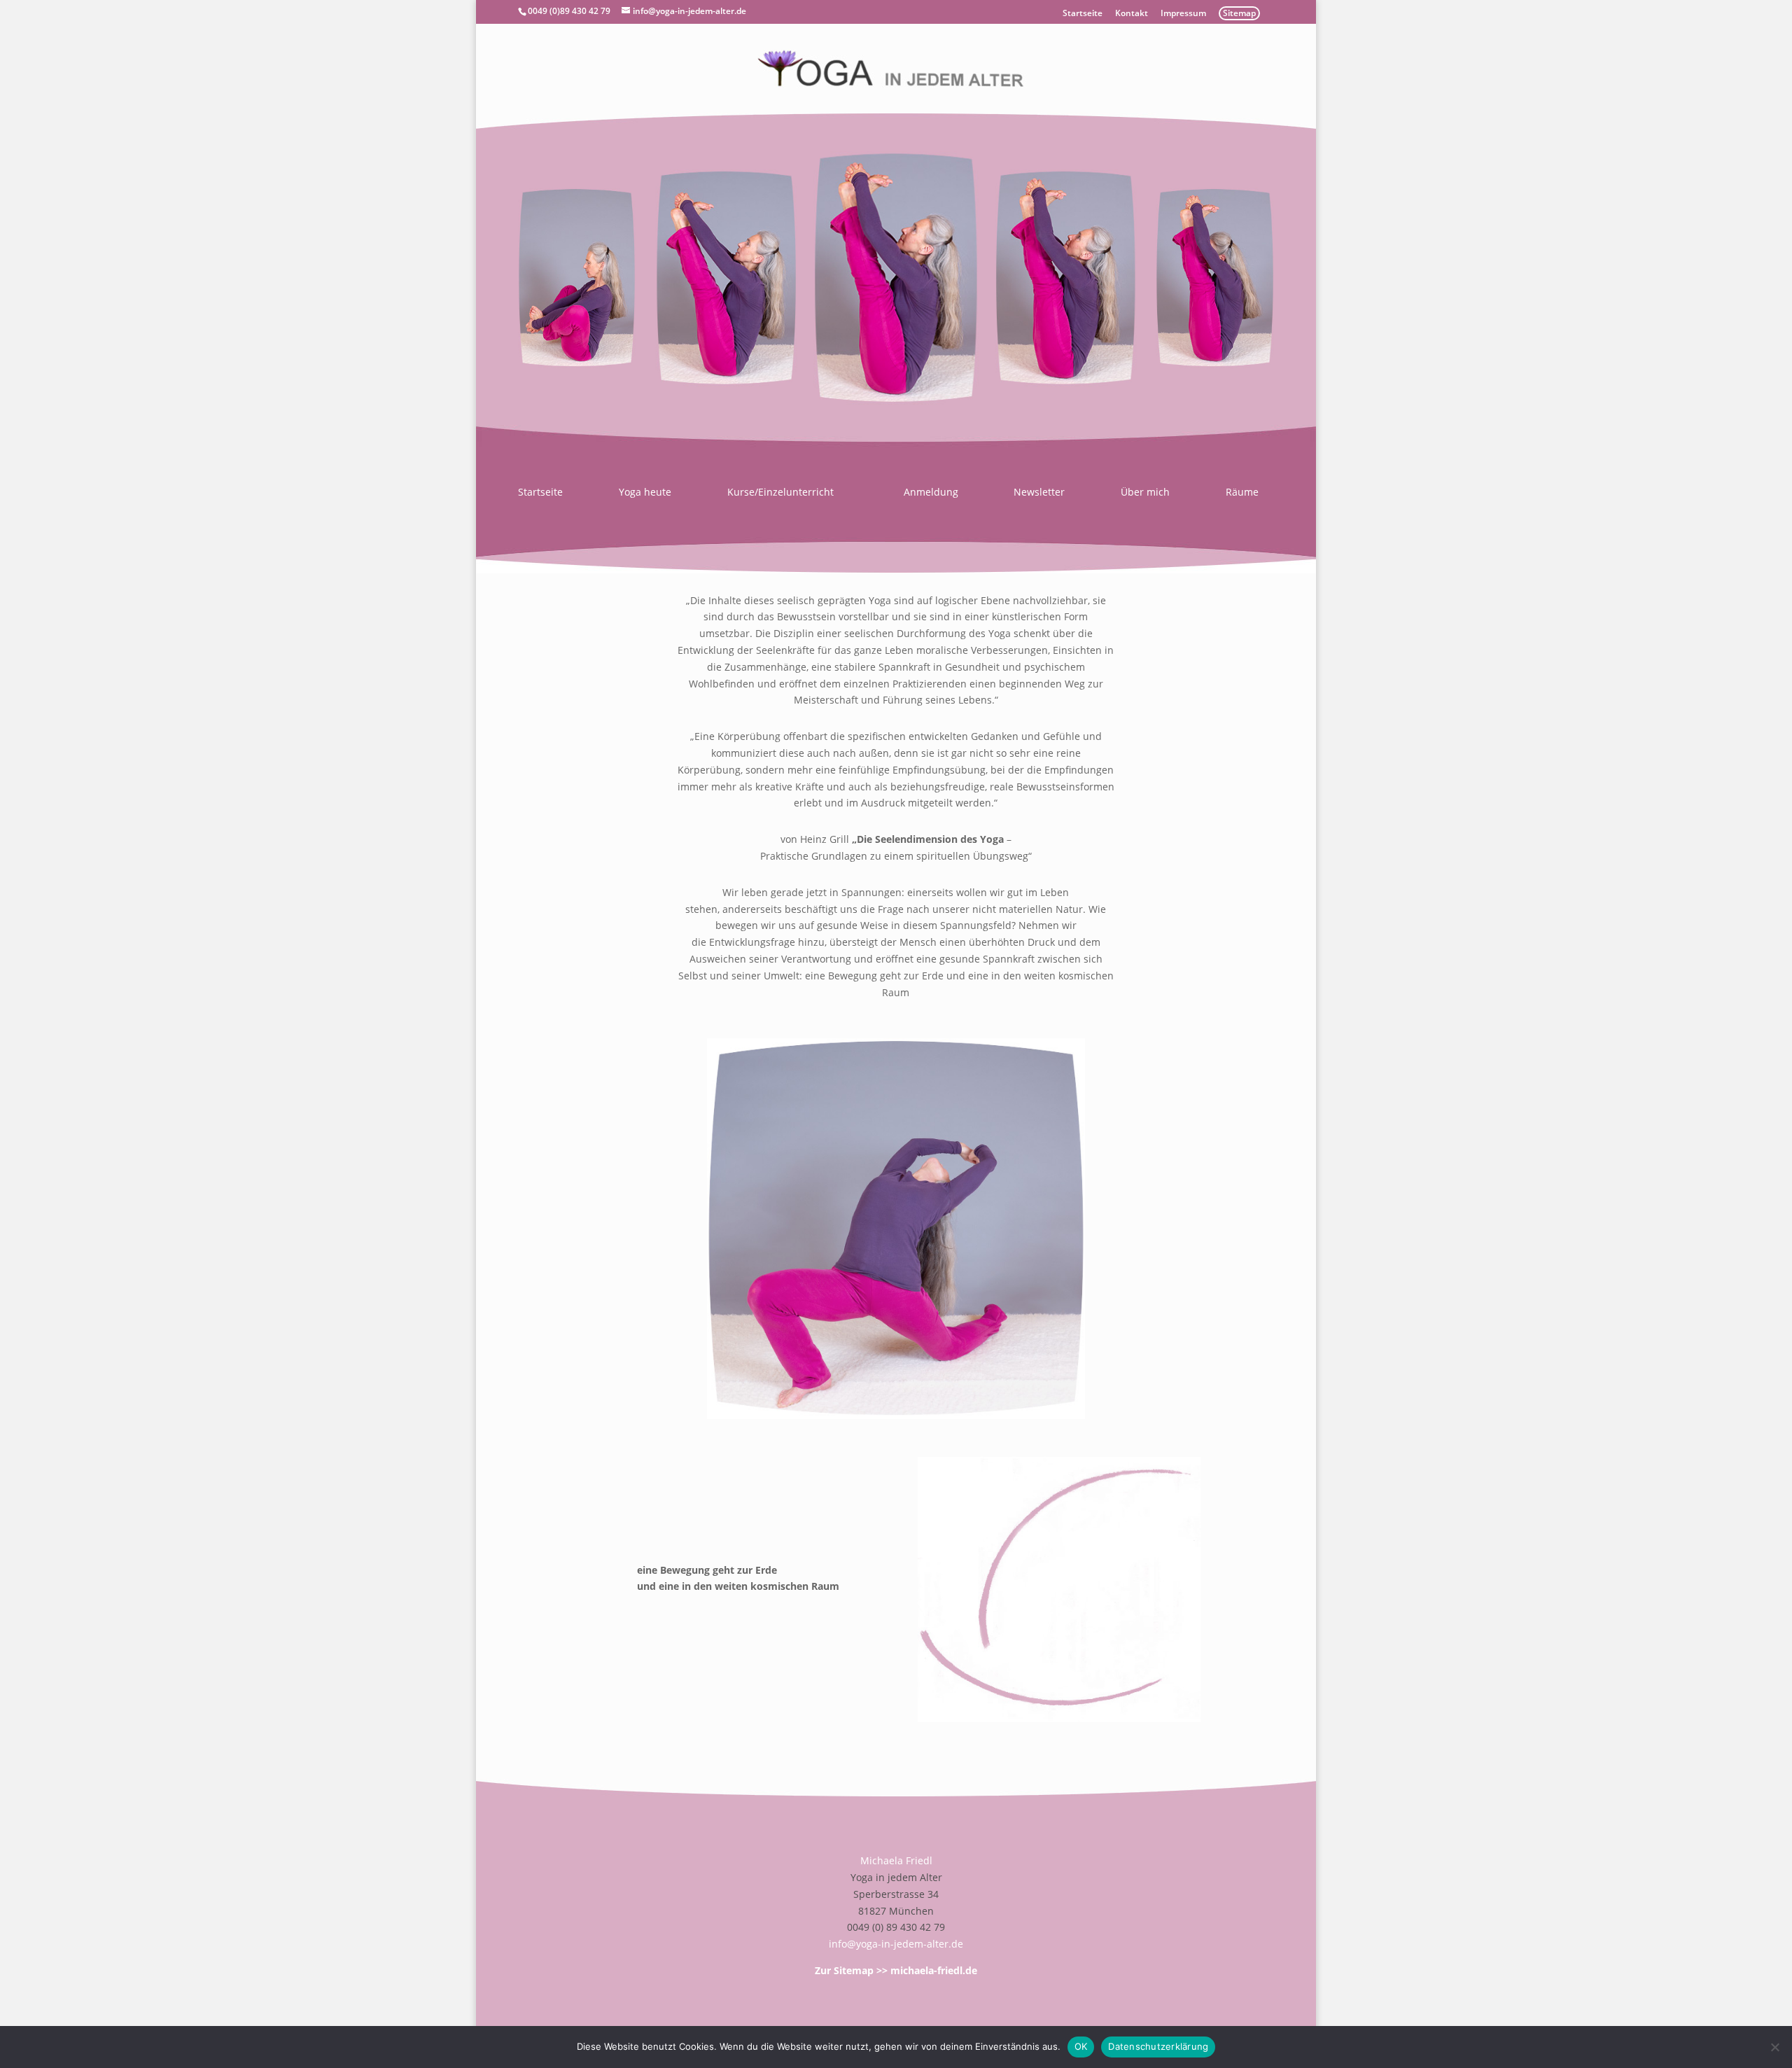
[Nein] (1774, 2047)
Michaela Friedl (896, 1860)
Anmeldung (931, 493)
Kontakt (1132, 14)
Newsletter (1039, 493)
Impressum (1183, 14)
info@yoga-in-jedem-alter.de (896, 1944)
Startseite (1083, 14)
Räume (1242, 493)
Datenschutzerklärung (1158, 2046)
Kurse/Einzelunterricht (780, 493)
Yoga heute (645, 493)
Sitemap (1239, 13)
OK (1081, 2046)
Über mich (1145, 493)
